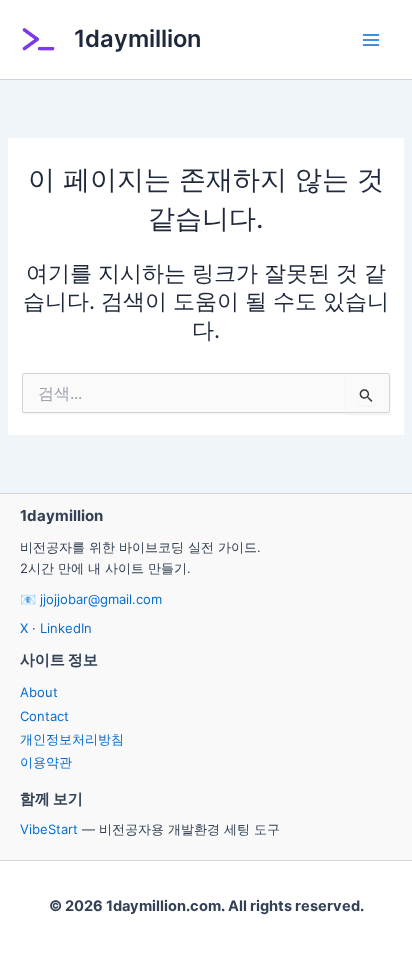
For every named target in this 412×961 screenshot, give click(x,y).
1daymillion (137, 38)
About (39, 692)
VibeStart (49, 829)
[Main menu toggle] (371, 40)
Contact (44, 716)
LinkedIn (66, 628)
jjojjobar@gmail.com (101, 599)
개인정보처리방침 (72, 739)
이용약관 (46, 762)
